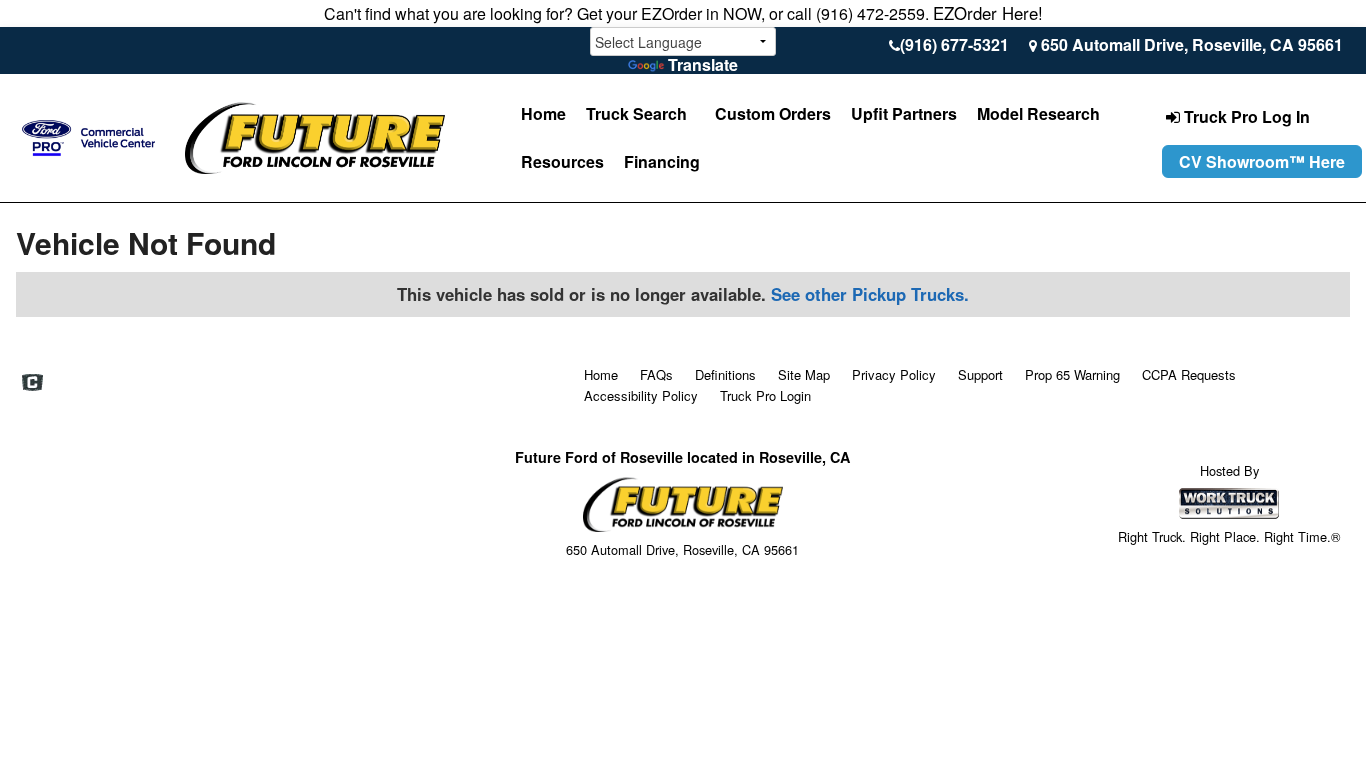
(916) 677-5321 (954, 44)
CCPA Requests (1189, 374)
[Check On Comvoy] (32, 383)
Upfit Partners (904, 113)
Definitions (725, 374)
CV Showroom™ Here (1262, 161)
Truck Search (636, 113)
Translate (703, 64)
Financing (662, 161)
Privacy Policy (894, 374)
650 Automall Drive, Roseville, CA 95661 (1192, 44)
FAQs (656, 374)
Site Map (804, 374)
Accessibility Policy (641, 395)
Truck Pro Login (765, 395)
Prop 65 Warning (1072, 374)
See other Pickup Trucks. (870, 294)
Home (543, 113)
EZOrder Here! (988, 13)
